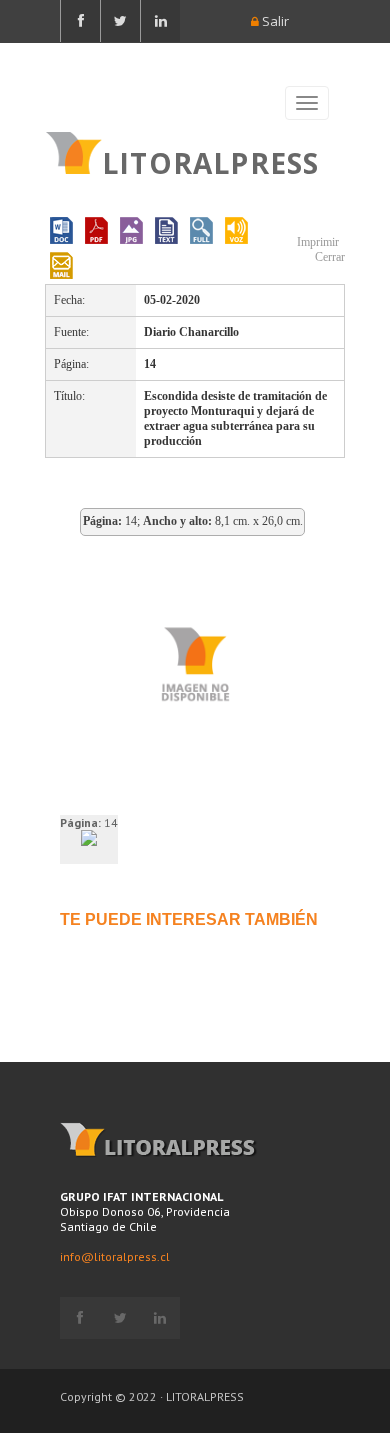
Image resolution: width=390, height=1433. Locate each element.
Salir (274, 21)
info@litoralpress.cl (115, 1256)
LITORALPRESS (210, 161)
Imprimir (316, 242)
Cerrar (328, 257)
